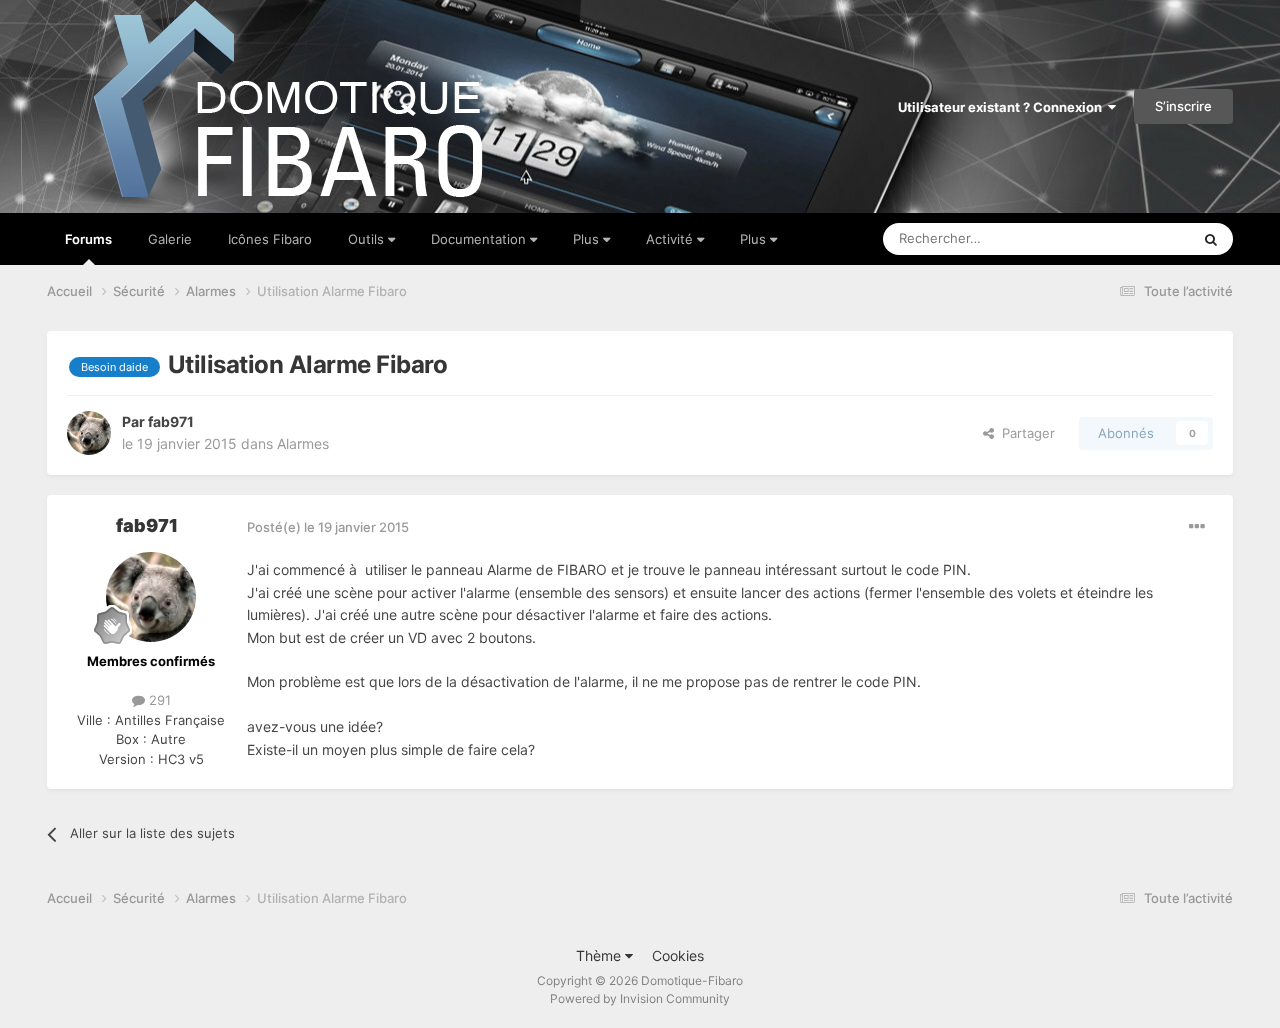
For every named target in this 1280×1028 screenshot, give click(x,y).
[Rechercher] (1211, 239)
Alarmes (303, 443)
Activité (671, 239)
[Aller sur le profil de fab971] (89, 433)
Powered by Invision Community (640, 998)
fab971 (171, 421)
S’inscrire (1183, 106)
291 (158, 700)
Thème (600, 955)
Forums (88, 239)
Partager (1024, 433)
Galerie (170, 239)
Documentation (480, 239)
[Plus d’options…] (1197, 527)
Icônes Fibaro (270, 239)
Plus (588, 239)
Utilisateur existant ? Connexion (1003, 107)
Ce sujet (1139, 238)
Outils (368, 239)
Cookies (678, 955)
